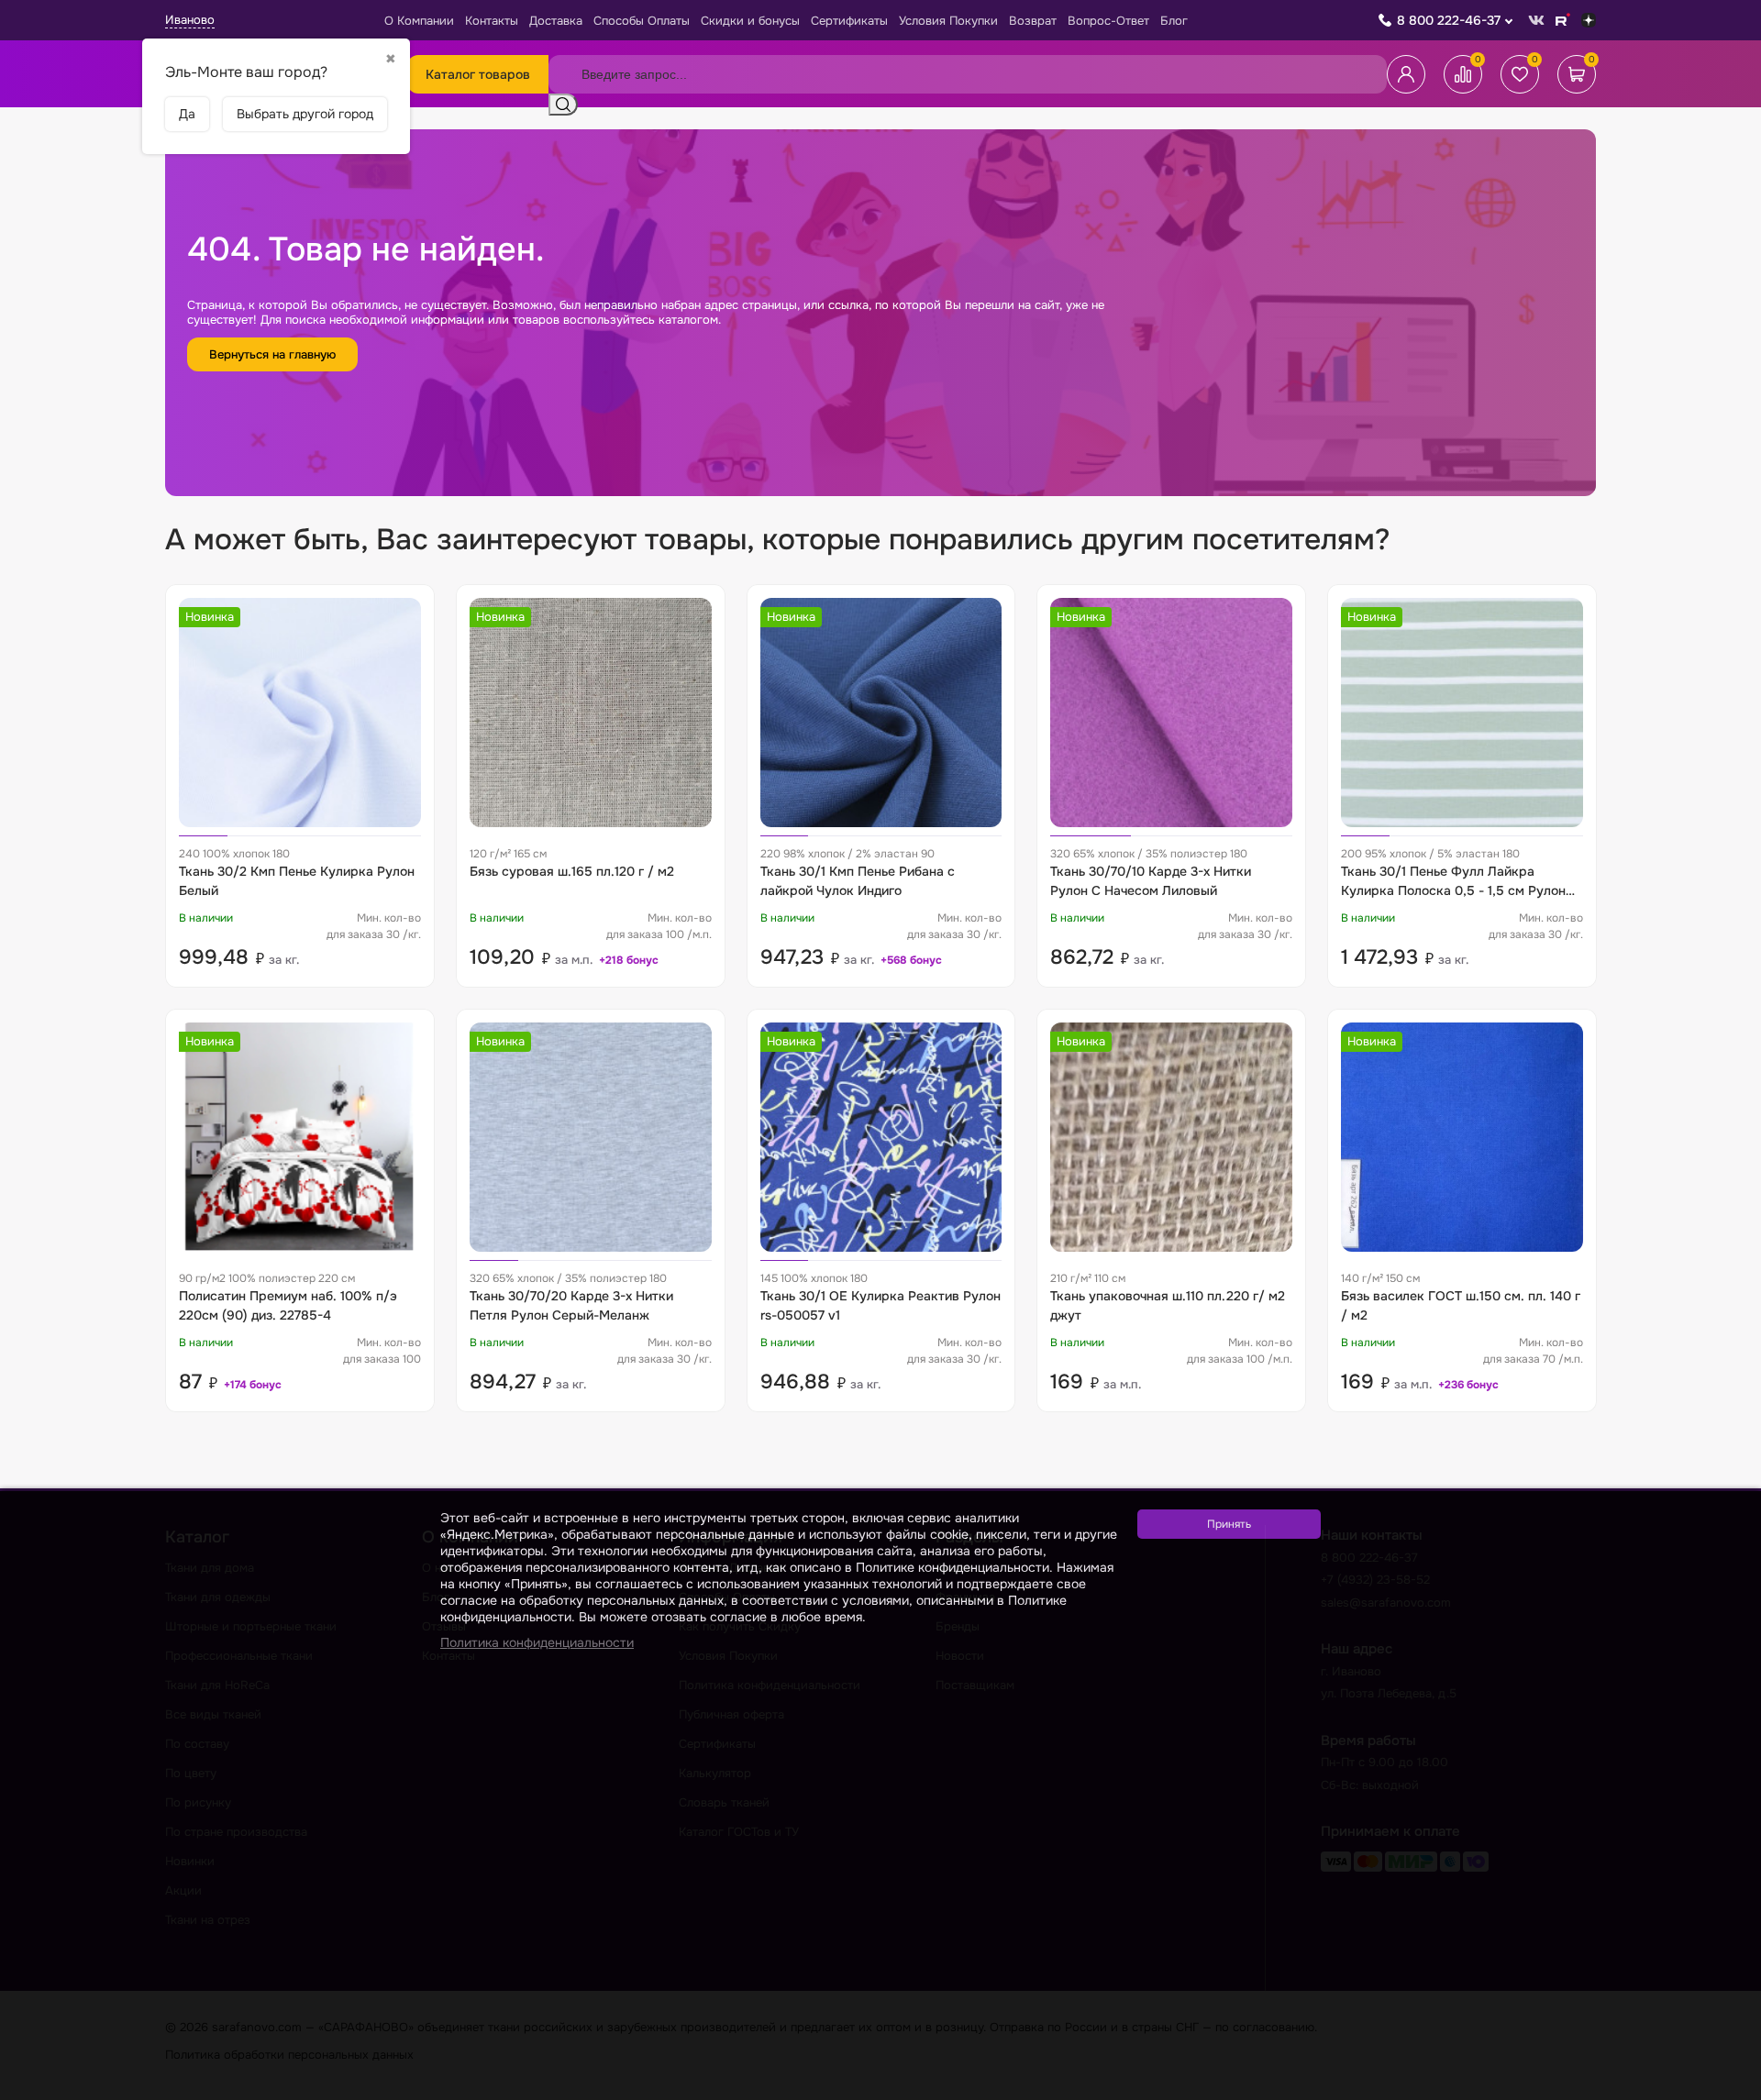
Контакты (492, 21)
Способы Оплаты (642, 21)
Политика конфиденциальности (537, 1642)
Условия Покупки (948, 21)
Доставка (556, 21)
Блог (1174, 21)
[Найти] (563, 105)
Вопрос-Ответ (1108, 21)
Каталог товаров (478, 74)
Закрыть (1725, 2089)
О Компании (419, 21)
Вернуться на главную (272, 354)
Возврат (1033, 21)
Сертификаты (849, 21)
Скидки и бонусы (750, 21)
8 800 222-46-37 (1449, 20)
